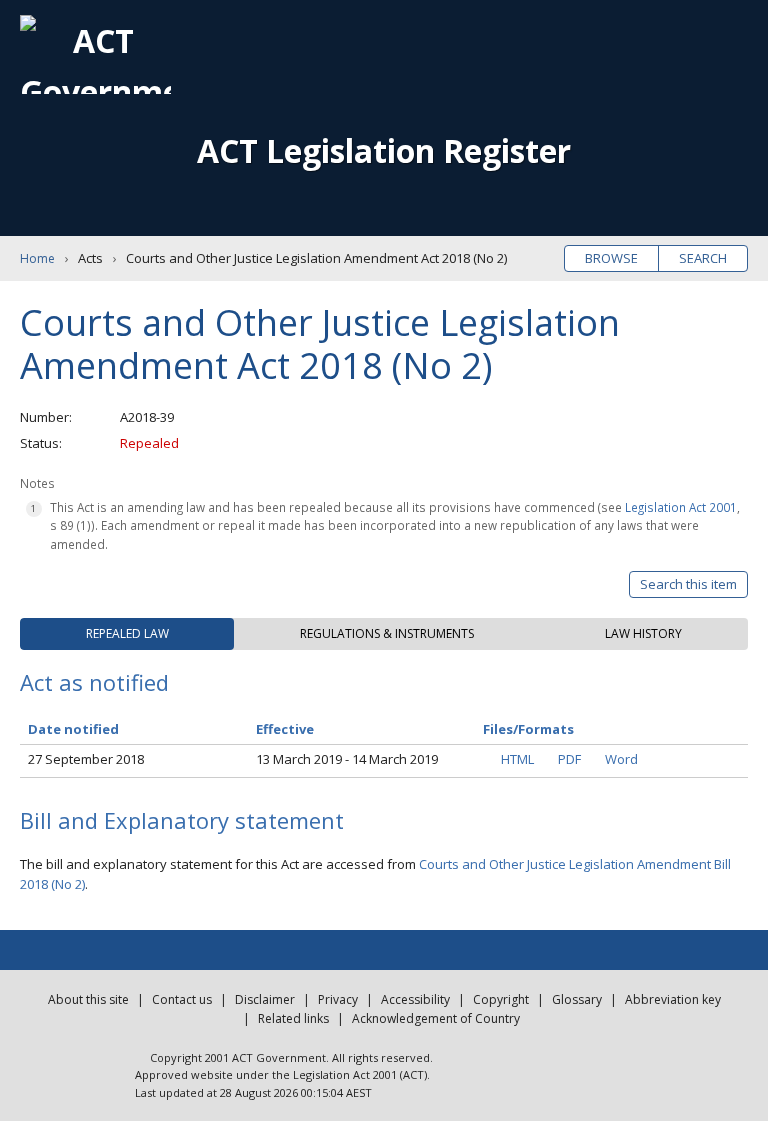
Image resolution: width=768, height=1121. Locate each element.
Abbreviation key (673, 999)
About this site (88, 999)
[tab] (127, 634)
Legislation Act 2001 (681, 507)
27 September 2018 (86, 759)
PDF (569, 759)
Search (703, 258)
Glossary (577, 999)
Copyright (501, 999)
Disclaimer (265, 999)
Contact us (182, 999)
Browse (611, 258)
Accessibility (415, 999)
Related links (293, 1018)
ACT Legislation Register (384, 150)
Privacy (338, 999)
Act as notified (94, 682)
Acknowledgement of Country (436, 1018)
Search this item (688, 584)
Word (621, 759)
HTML (517, 759)
